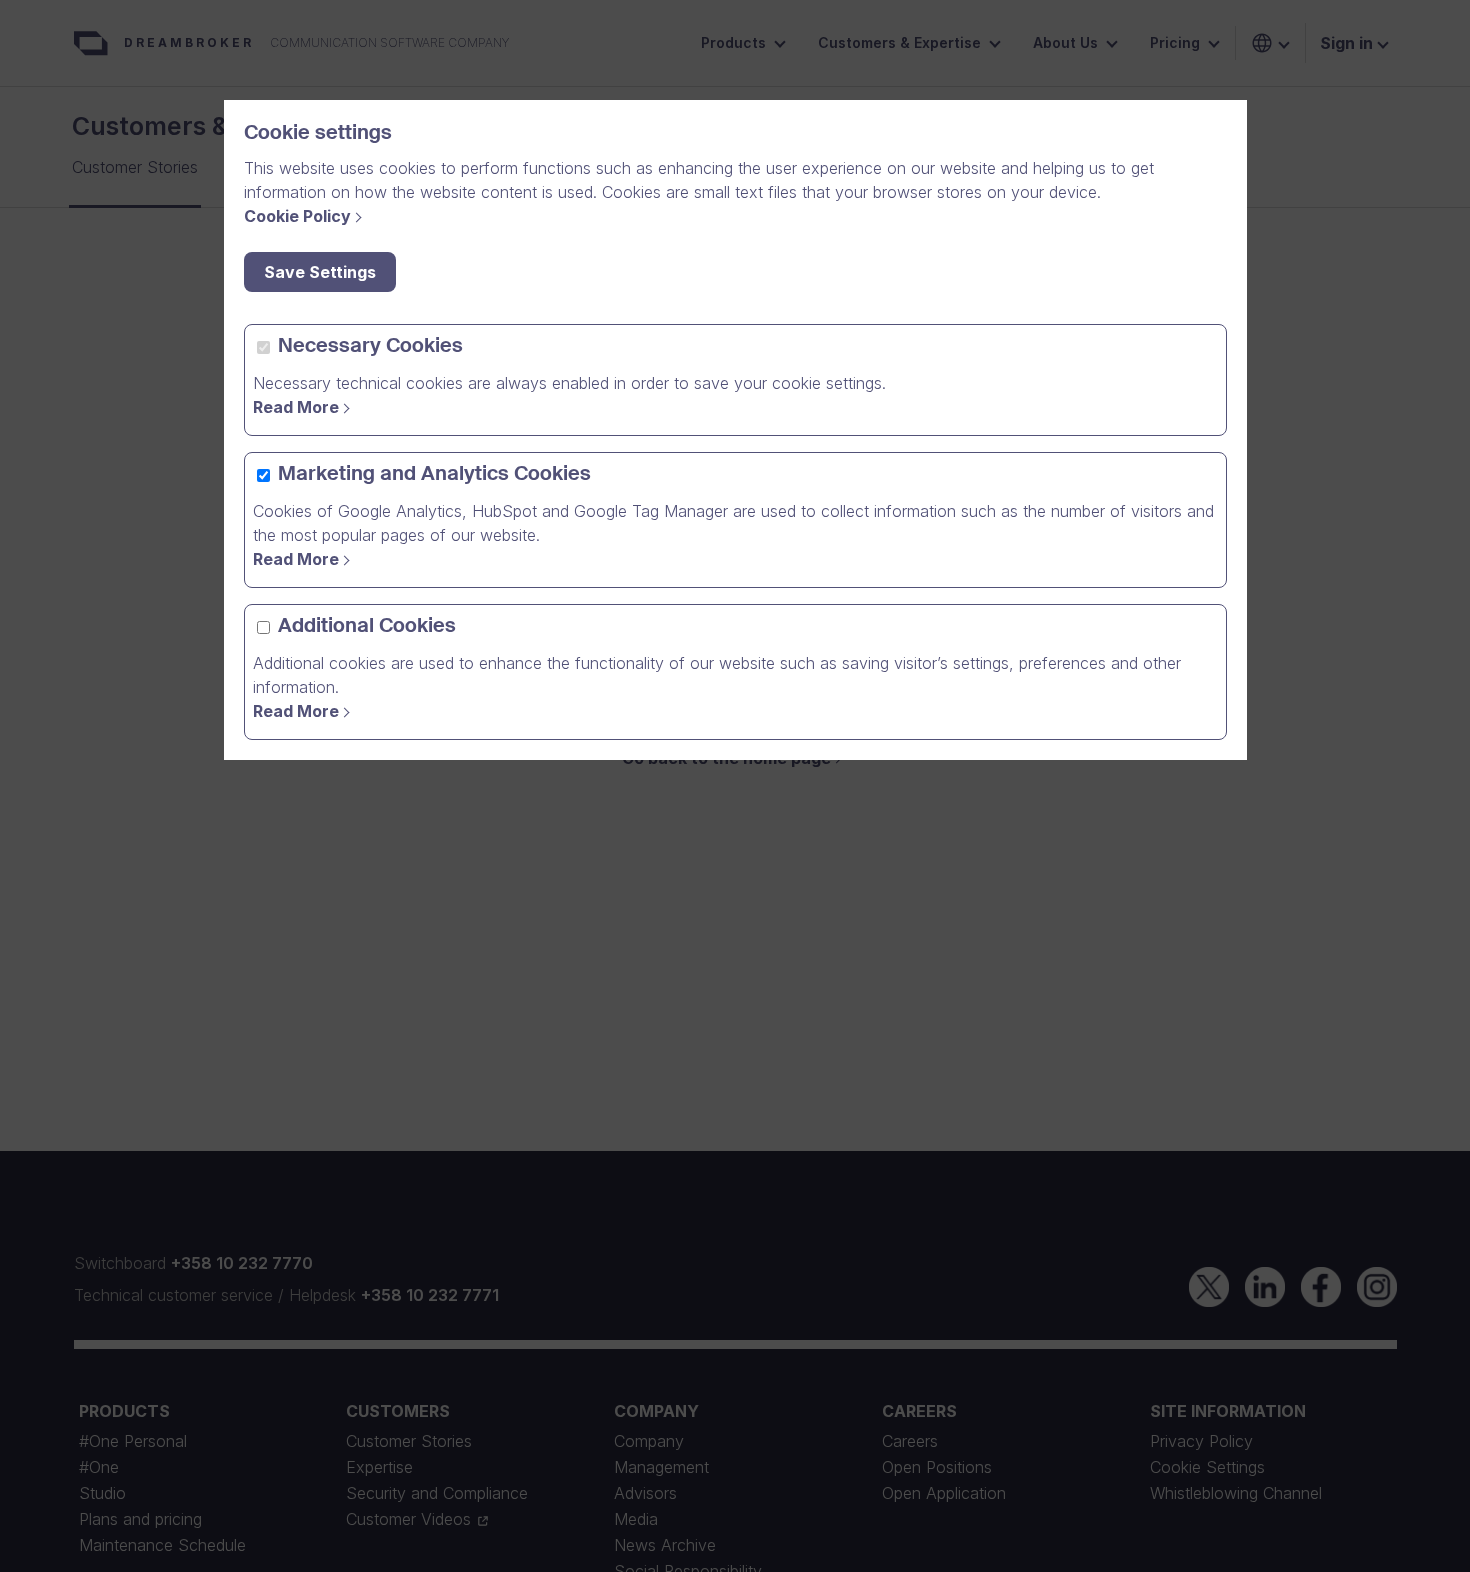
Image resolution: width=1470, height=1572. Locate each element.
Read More (296, 407)
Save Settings (320, 272)
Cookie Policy (297, 216)
